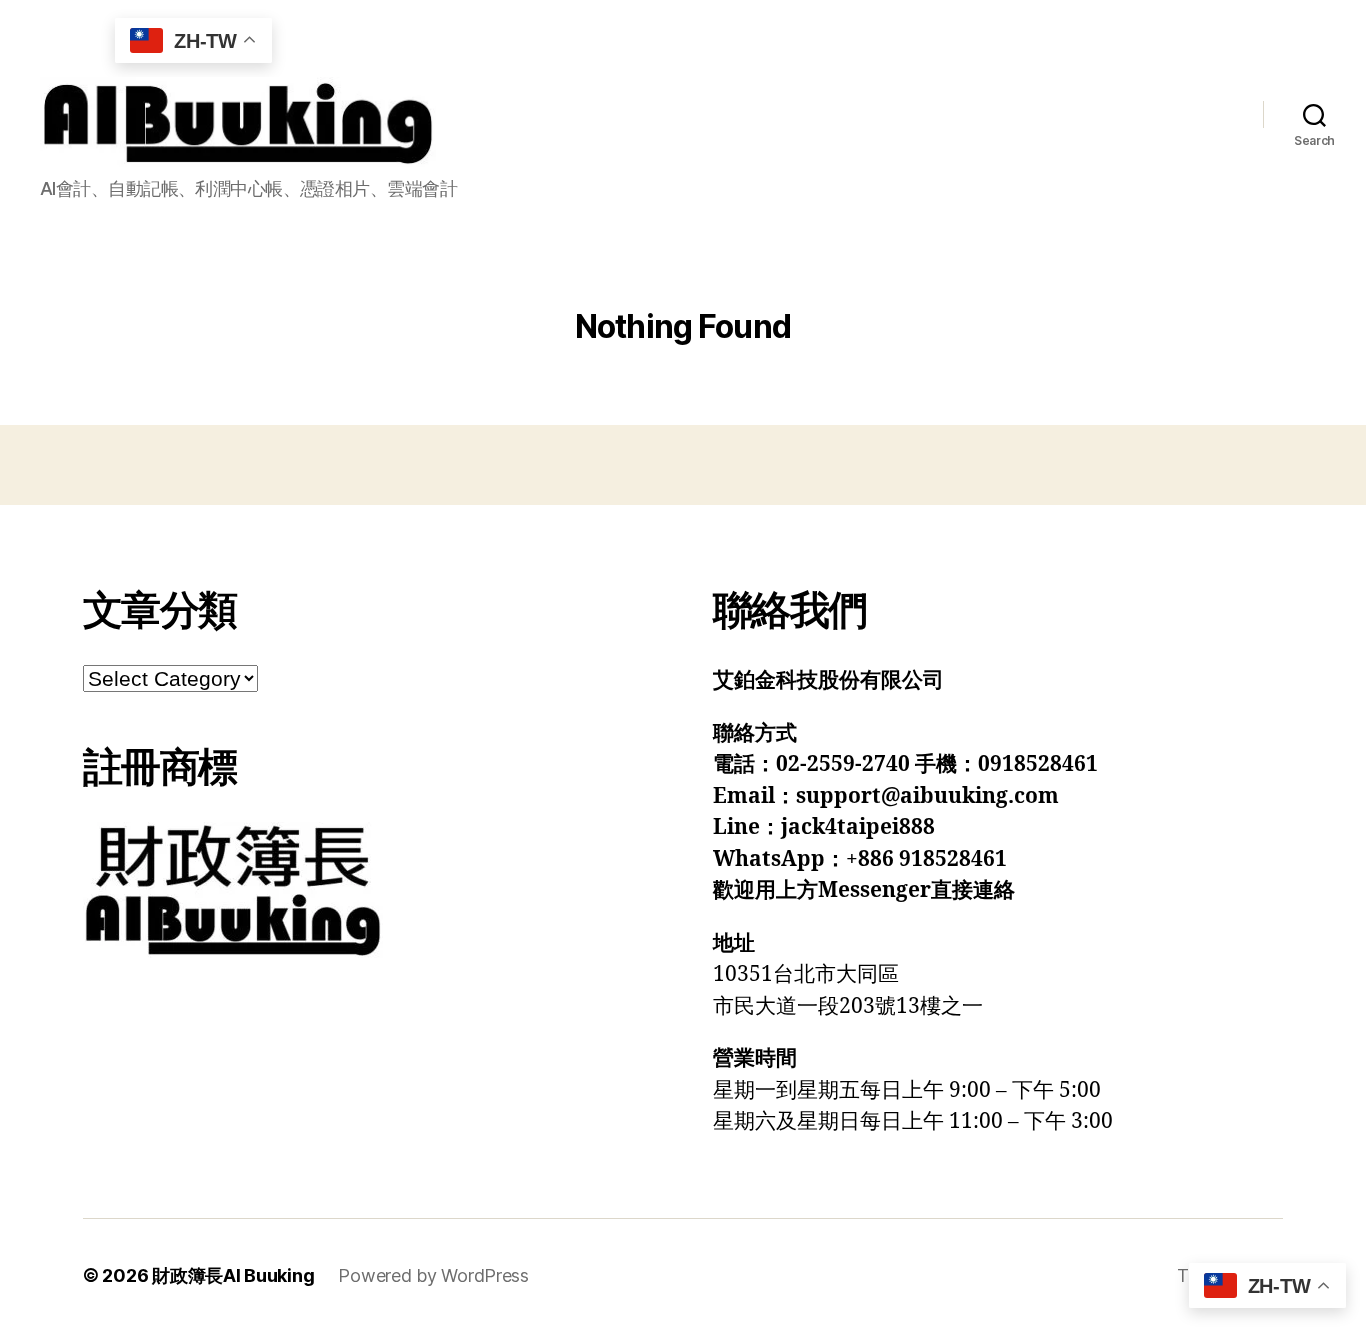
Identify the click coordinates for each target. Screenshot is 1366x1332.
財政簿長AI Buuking (233, 1275)
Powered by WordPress (433, 1275)
